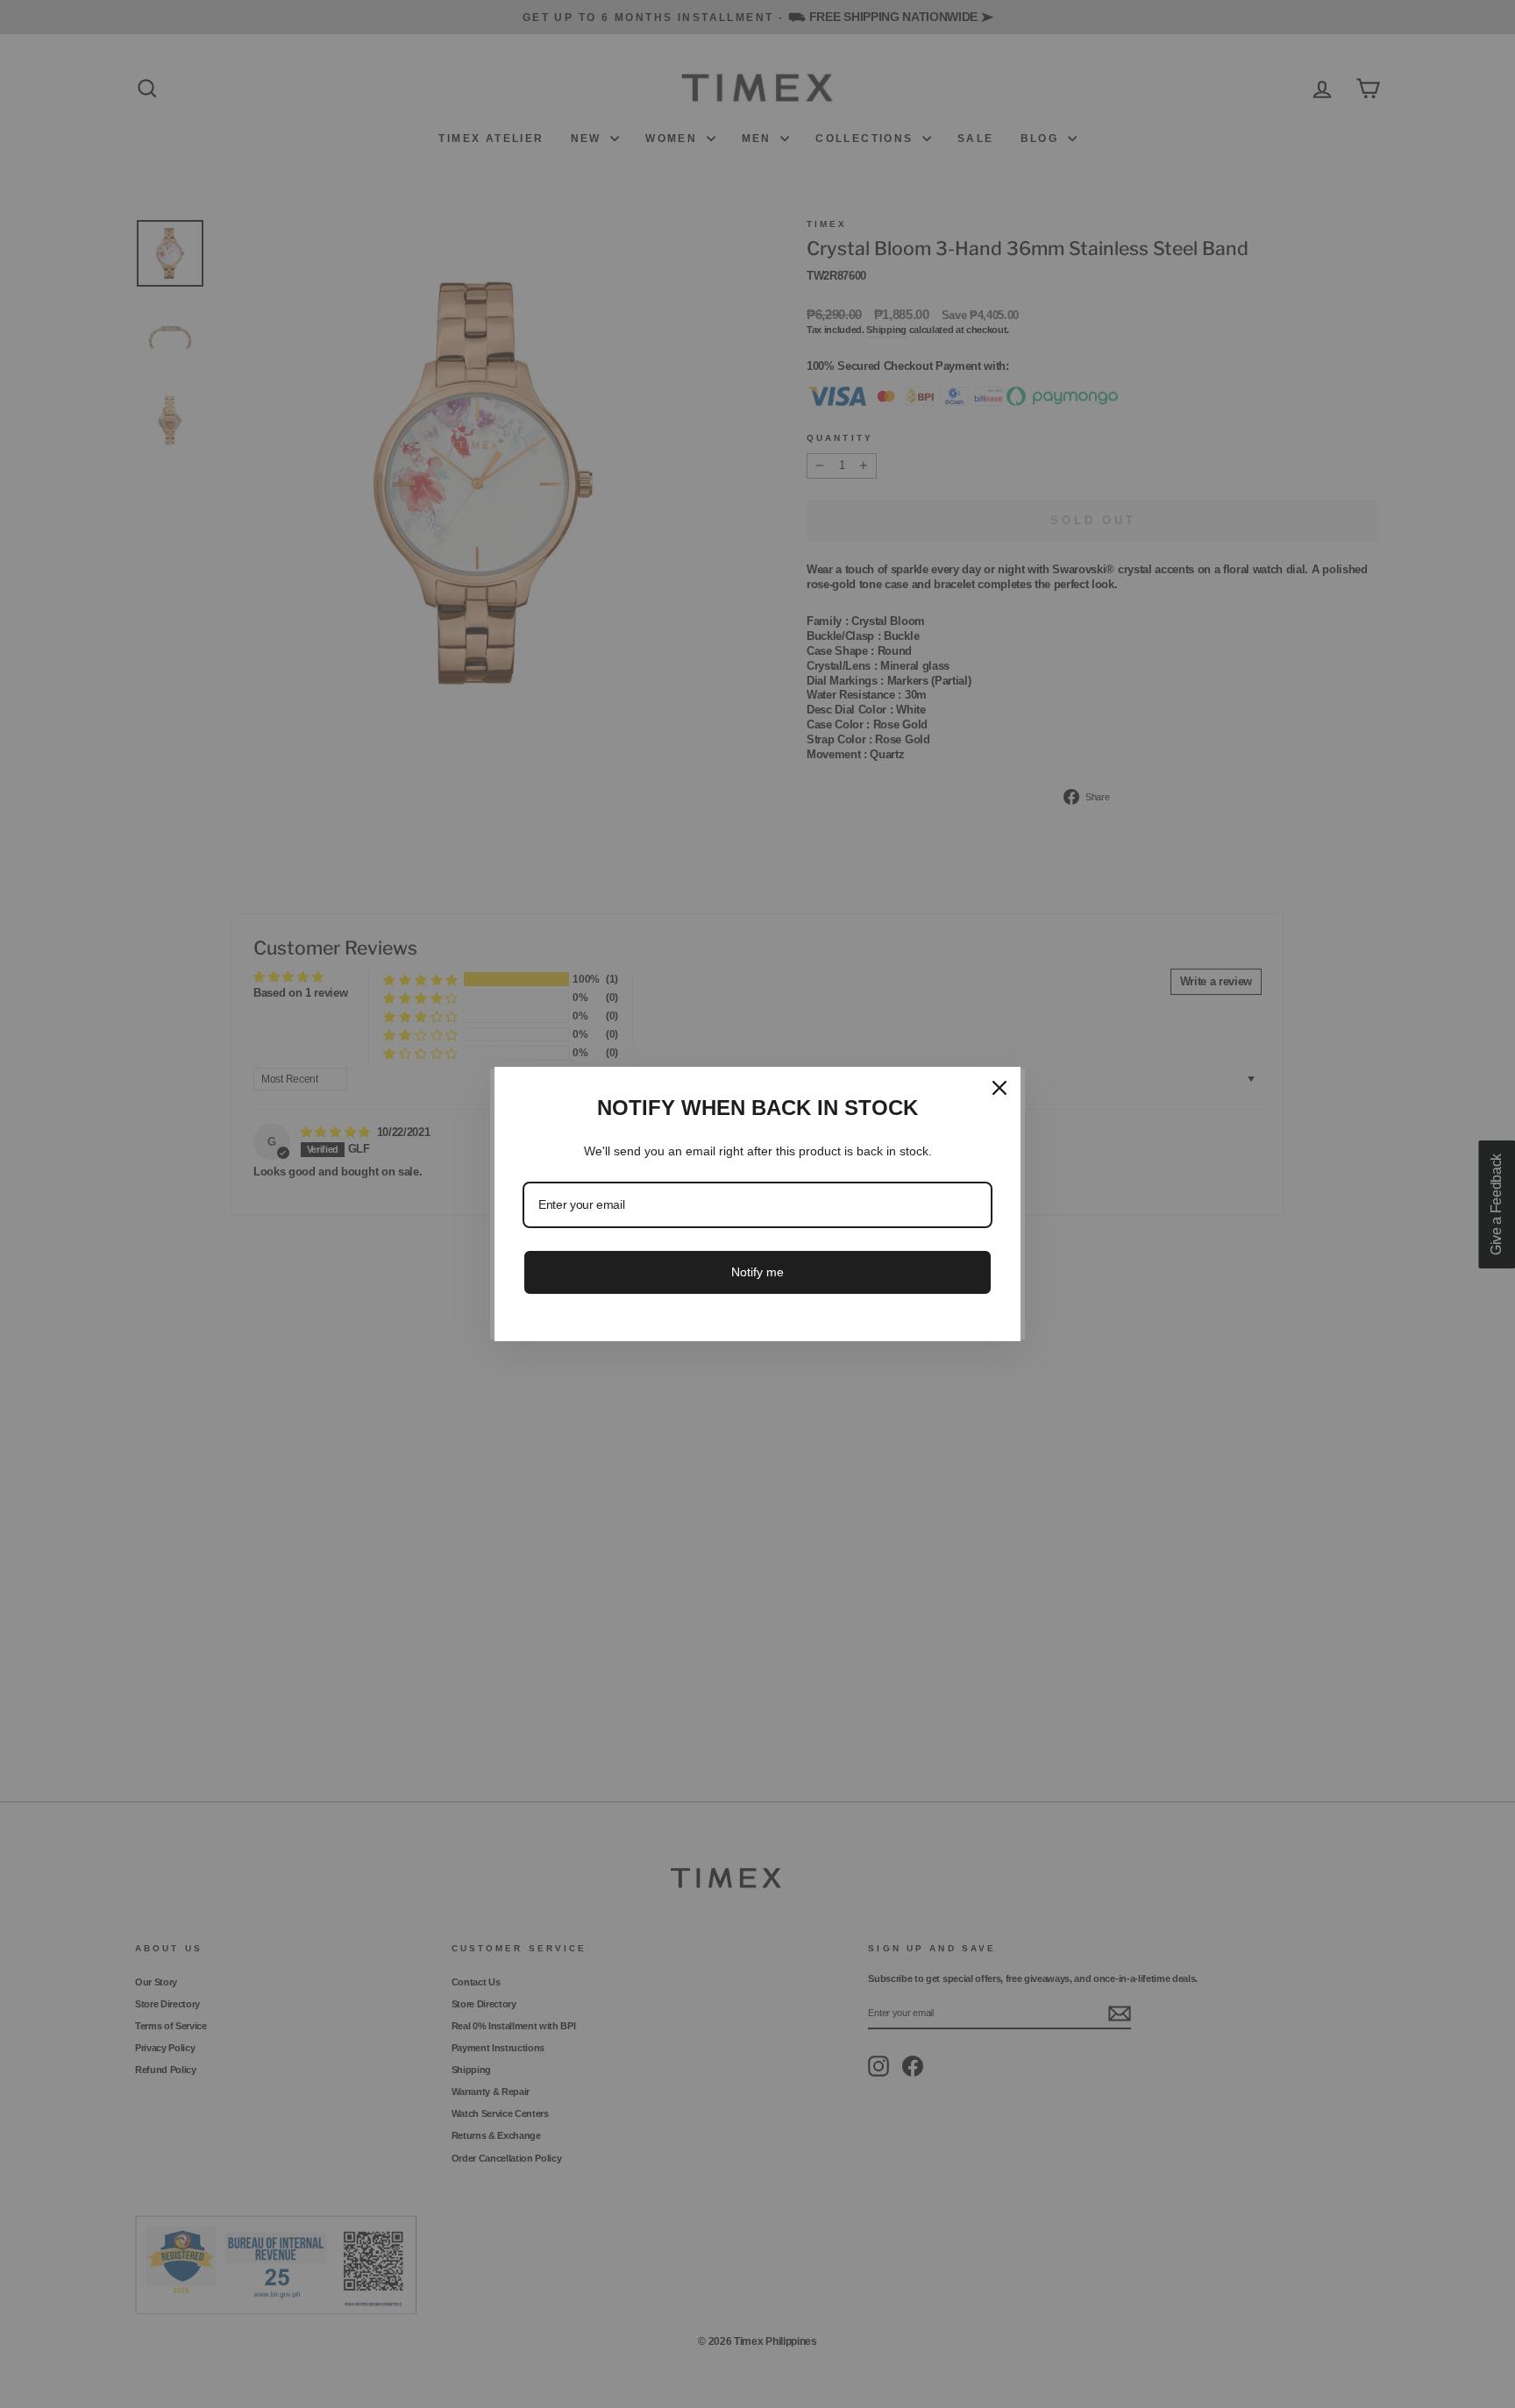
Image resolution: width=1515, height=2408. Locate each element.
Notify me (757, 1272)
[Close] (999, 1088)
